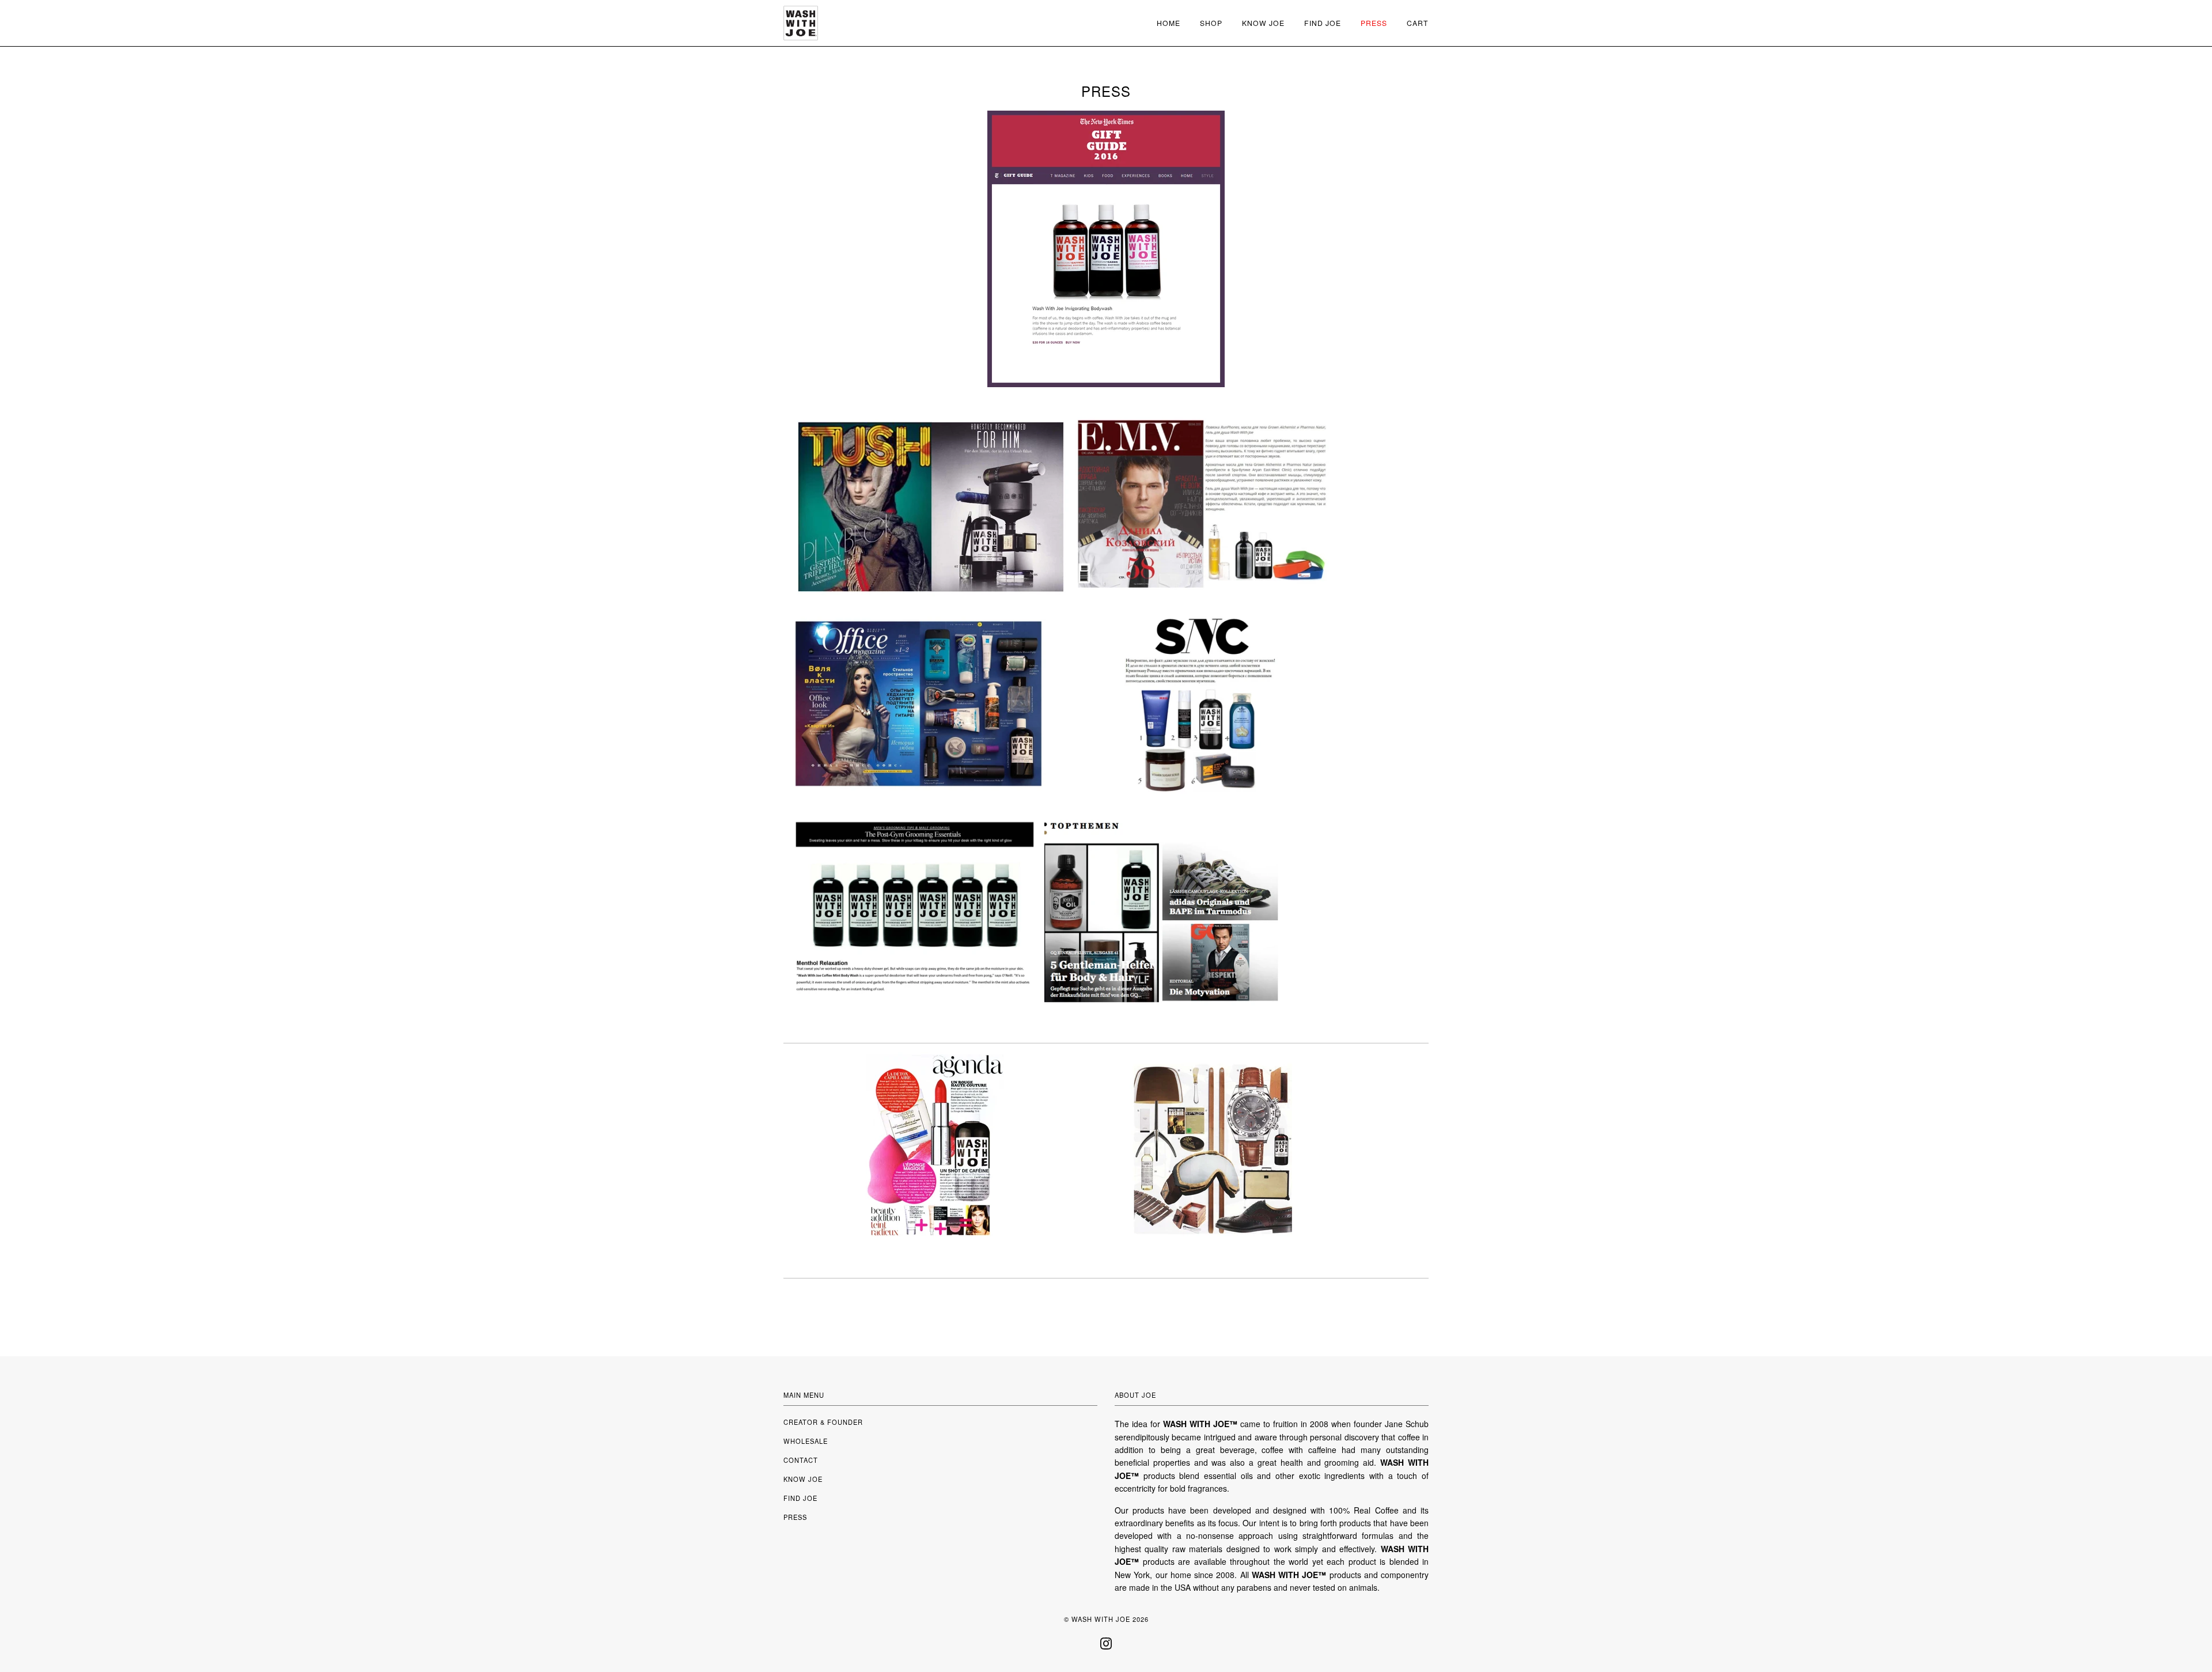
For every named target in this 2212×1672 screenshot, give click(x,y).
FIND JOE (800, 1498)
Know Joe (1263, 23)
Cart (1418, 23)
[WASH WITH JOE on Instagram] (1106, 1647)
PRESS (795, 1517)
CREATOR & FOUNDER (823, 1422)
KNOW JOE (803, 1479)
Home (1169, 23)
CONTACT (801, 1460)
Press (1374, 23)
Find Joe (1323, 23)
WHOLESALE (806, 1441)
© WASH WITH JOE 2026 (1106, 1619)
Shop (1211, 23)
